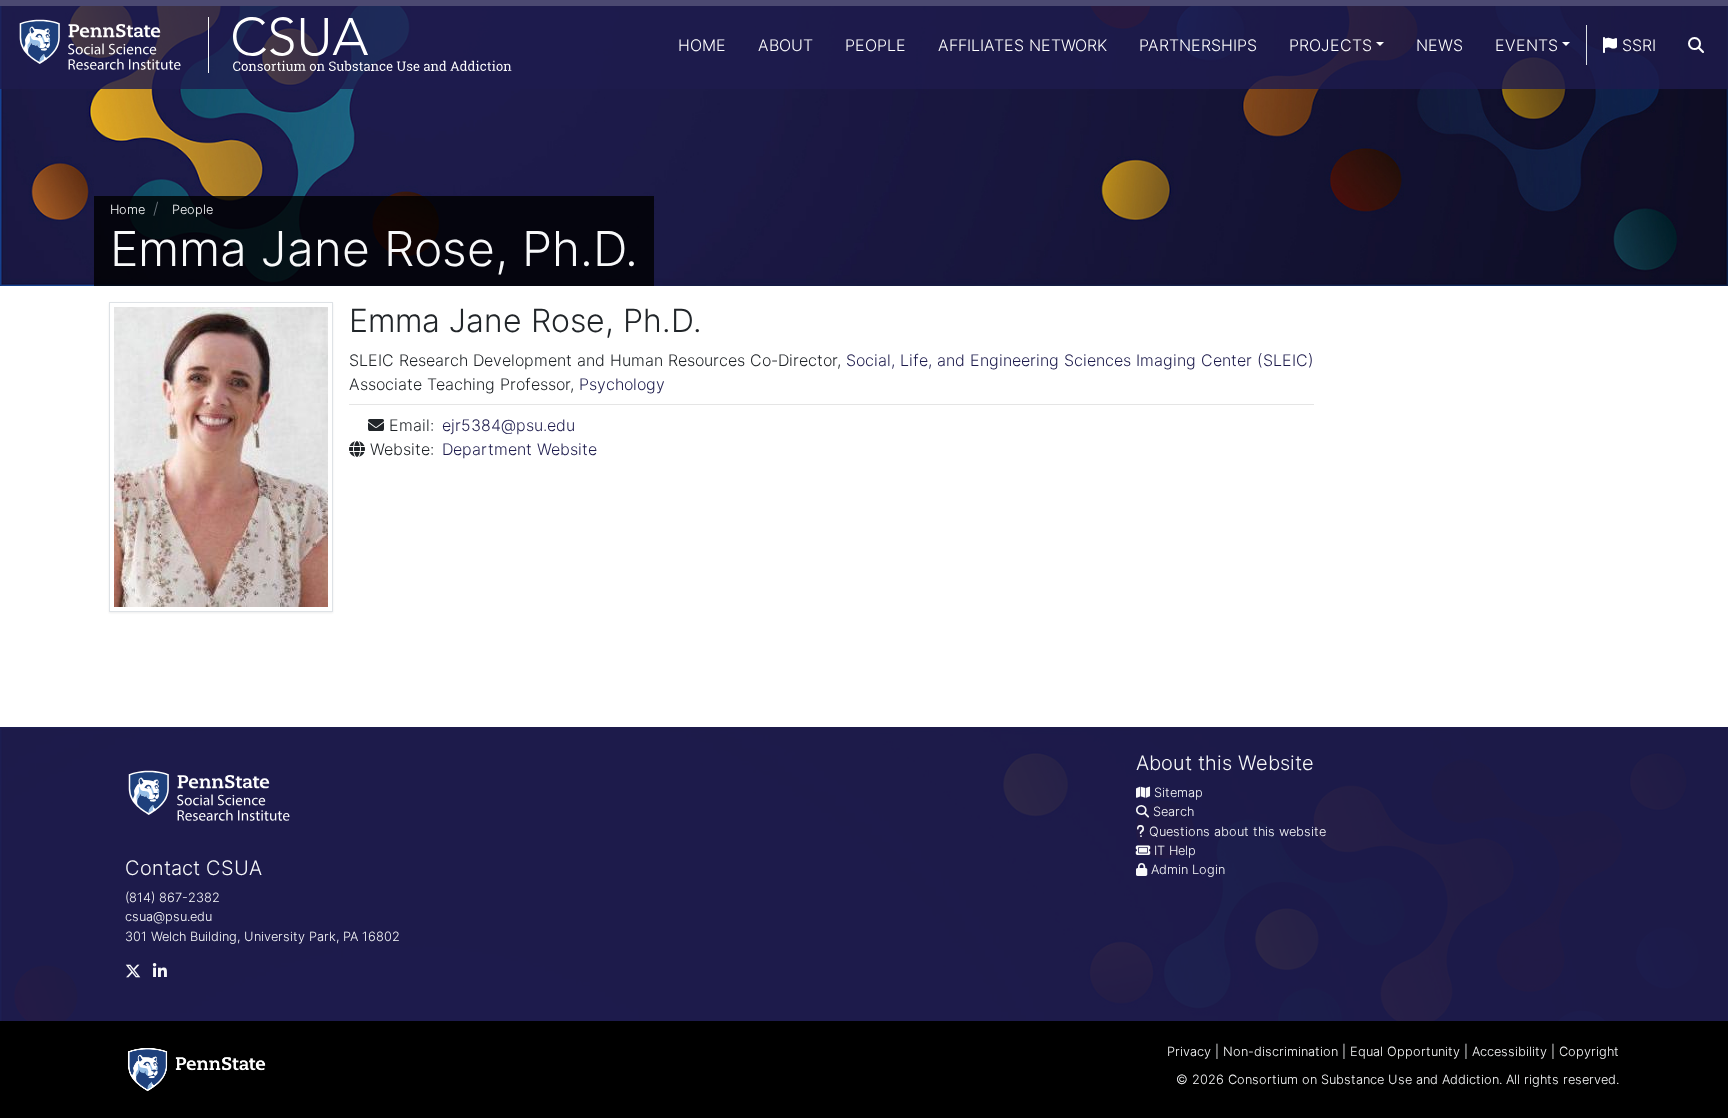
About (785, 45)
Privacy (1189, 1051)
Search (1173, 811)
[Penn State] (196, 1069)
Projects (1330, 45)
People (875, 45)
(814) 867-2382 (172, 897)
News (1439, 45)
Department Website (519, 449)
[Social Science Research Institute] (213, 794)
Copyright (1589, 1051)
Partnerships (1198, 45)
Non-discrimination (1280, 1051)
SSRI (1636, 45)
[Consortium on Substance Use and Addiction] (256, 44)
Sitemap (1178, 792)
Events (1526, 45)
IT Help (1175, 850)
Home (702, 45)
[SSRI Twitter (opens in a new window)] (139, 975)
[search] (1696, 45)
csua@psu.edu (168, 916)
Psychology (622, 384)
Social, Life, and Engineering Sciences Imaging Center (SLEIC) (1080, 360)
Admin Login (1188, 869)
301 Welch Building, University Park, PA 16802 (262, 936)
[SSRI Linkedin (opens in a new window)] (166, 975)
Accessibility (1509, 1051)
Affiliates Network (1022, 45)
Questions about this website (1237, 831)
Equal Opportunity (1405, 1051)
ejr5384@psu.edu (508, 425)
